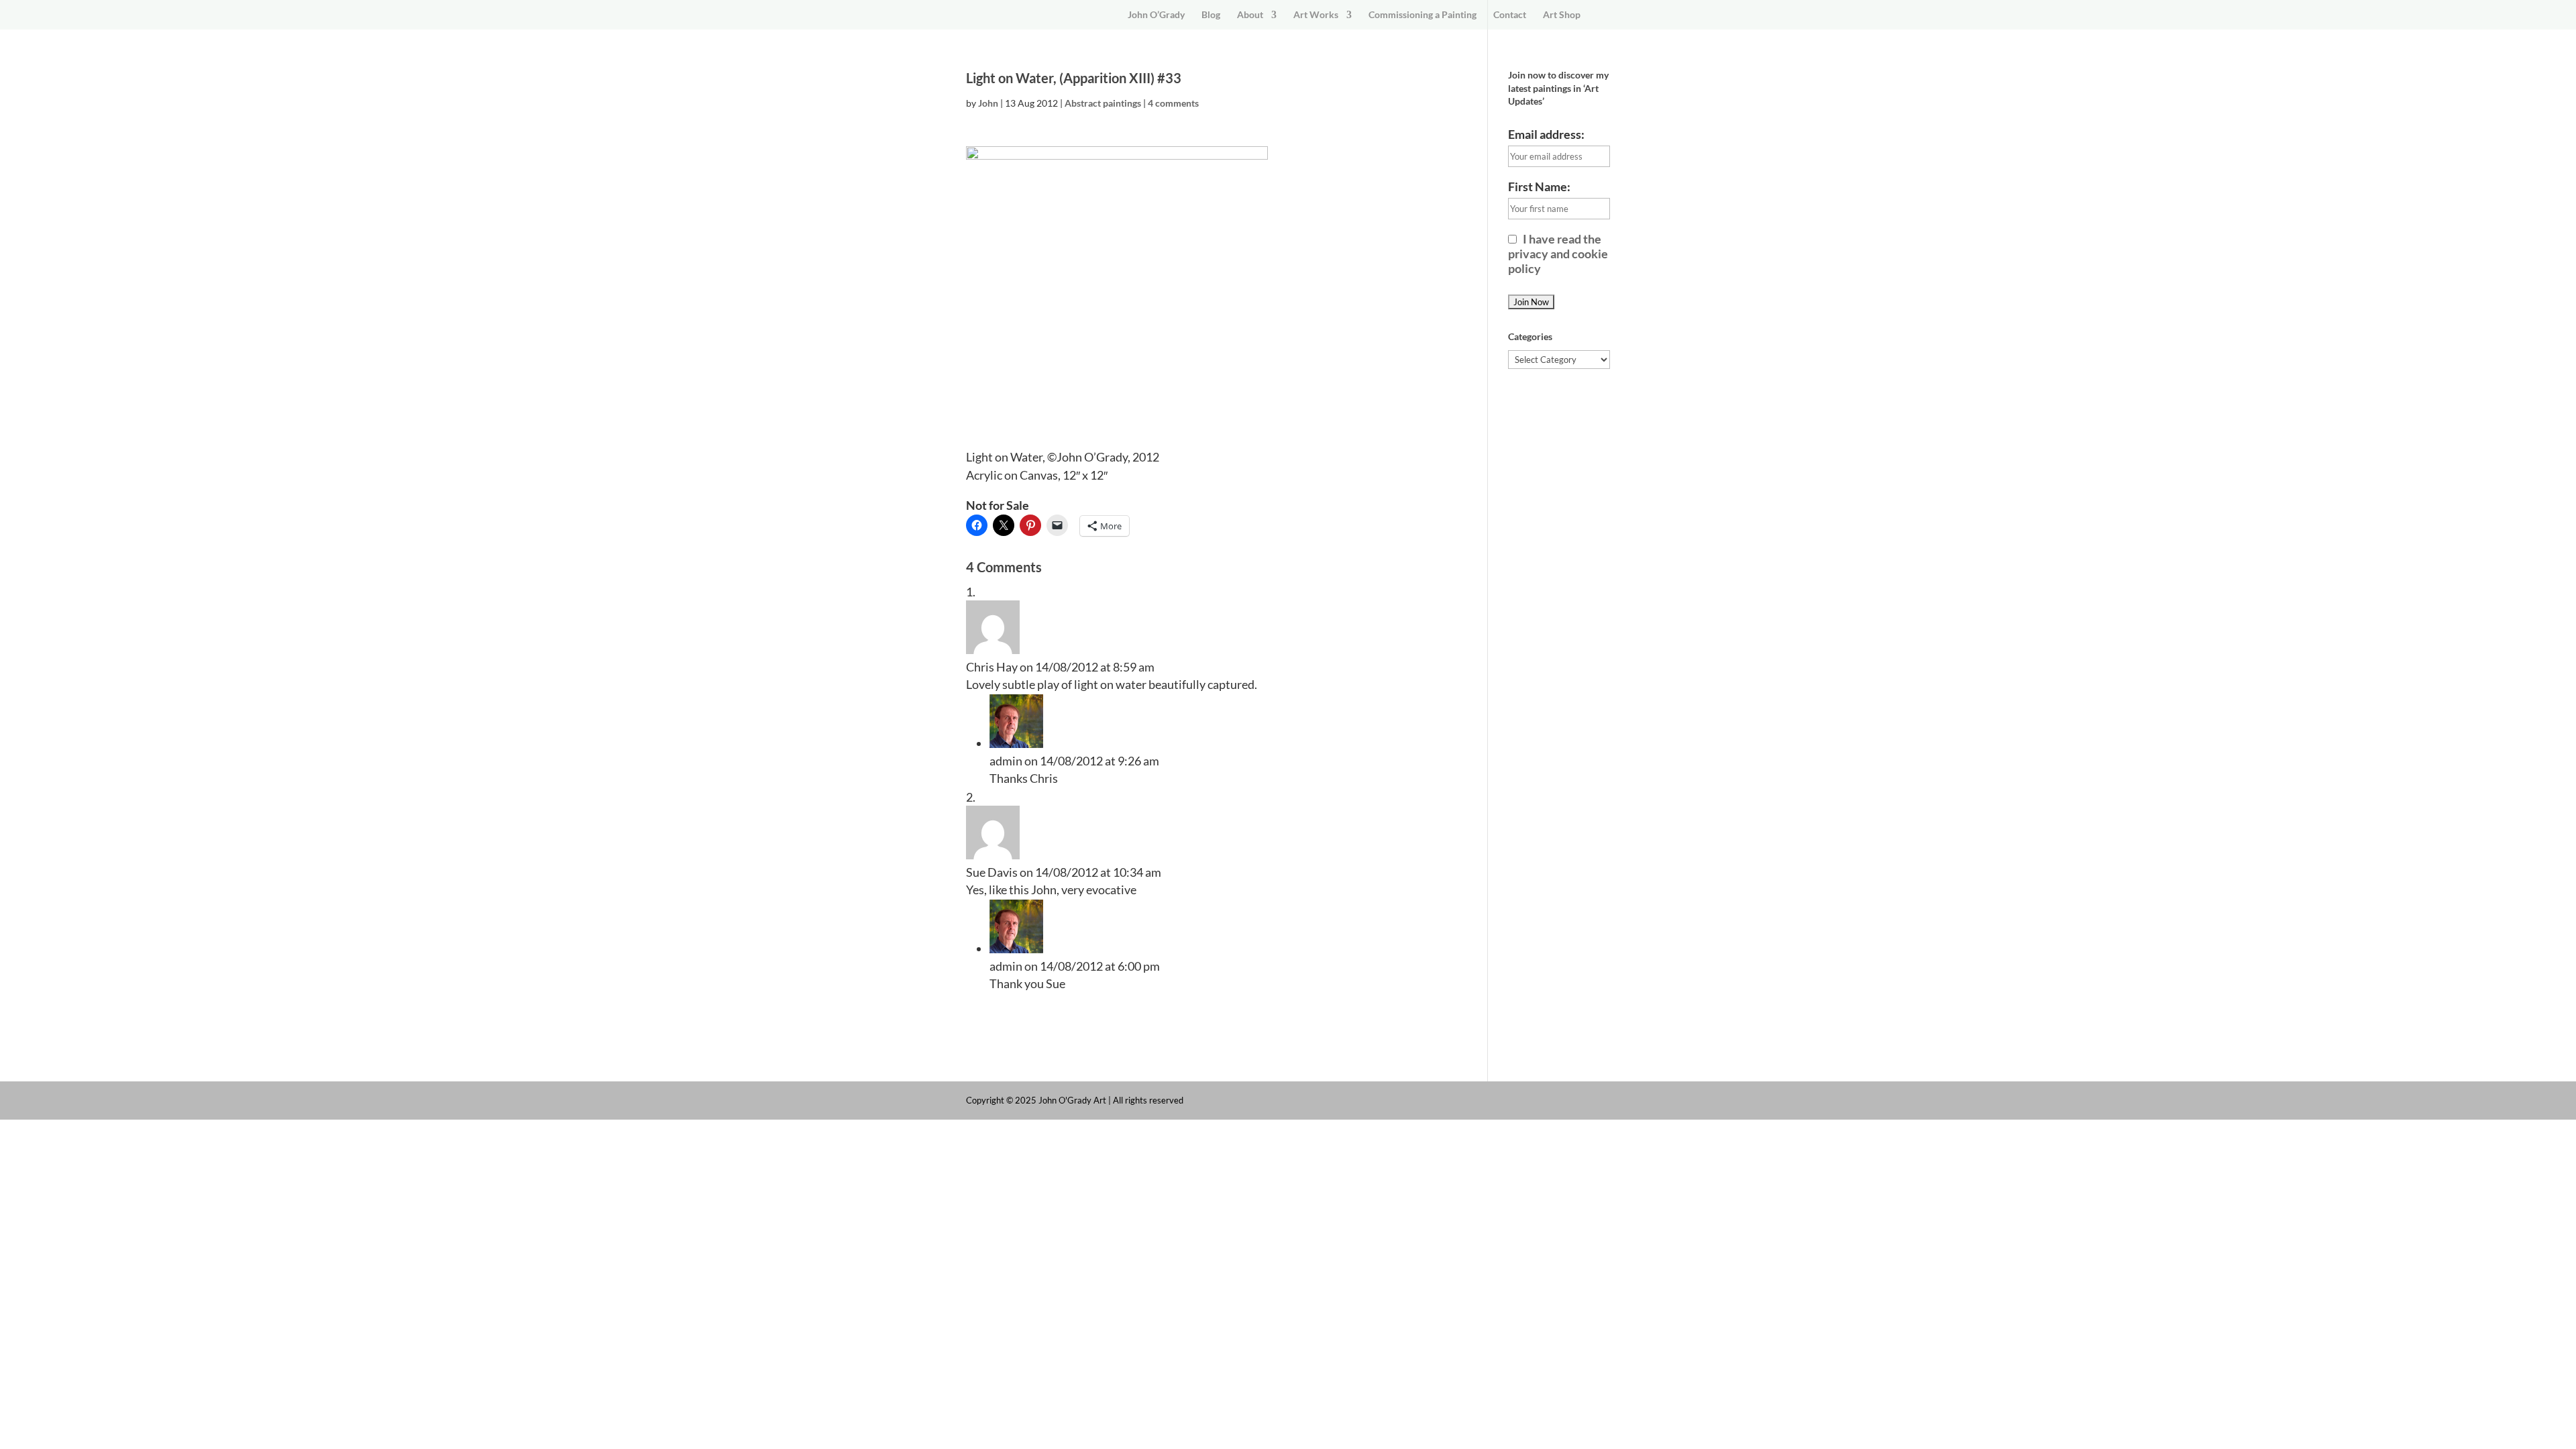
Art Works (1316, 15)
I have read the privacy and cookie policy (1558, 254)
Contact (1510, 15)
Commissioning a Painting (1423, 15)
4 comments (1173, 103)
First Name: (1539, 186)
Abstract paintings (1103, 103)
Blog (1211, 15)
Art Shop (1562, 15)
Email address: (1546, 134)
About (1250, 15)
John (988, 103)
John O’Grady (1156, 15)
